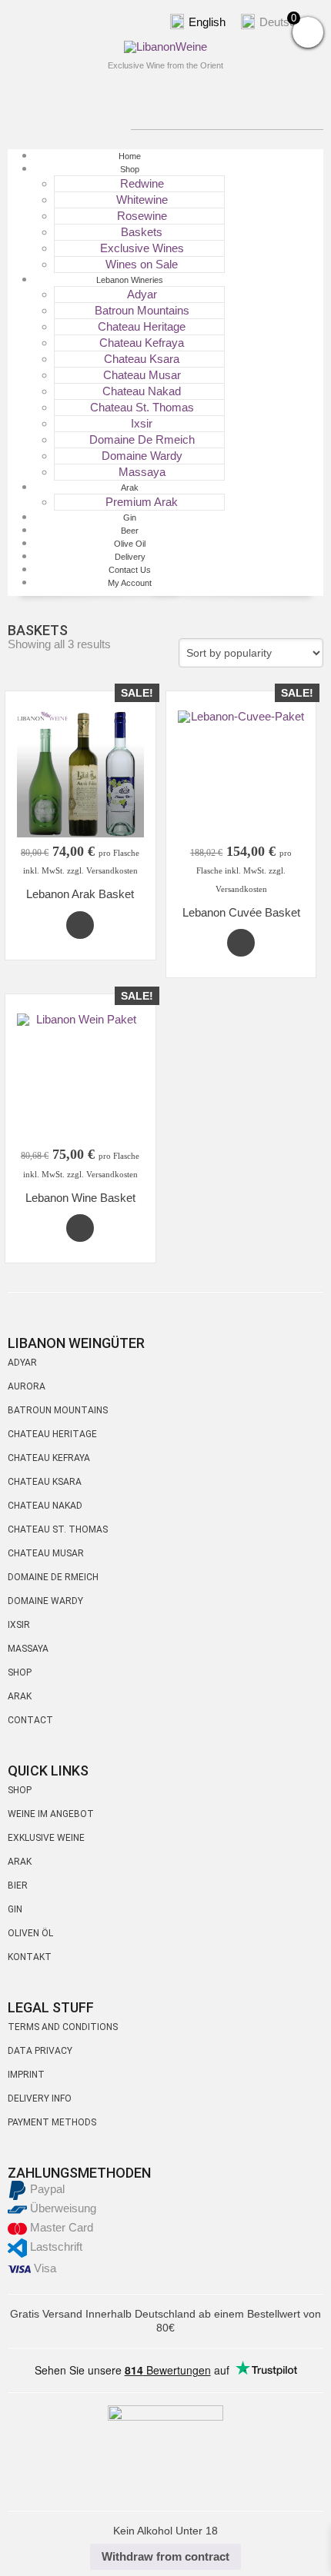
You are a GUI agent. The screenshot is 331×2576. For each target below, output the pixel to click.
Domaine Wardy (142, 456)
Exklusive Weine (46, 1838)
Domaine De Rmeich (142, 439)
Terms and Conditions (63, 2027)
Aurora (27, 1386)
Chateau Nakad (142, 391)
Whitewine (142, 200)
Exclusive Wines (142, 248)
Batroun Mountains (142, 310)
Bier (18, 1885)
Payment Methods (52, 2122)
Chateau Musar (142, 375)
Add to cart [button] (80, 925)
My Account (130, 583)
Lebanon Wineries (130, 280)
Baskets (142, 232)
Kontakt (30, 1957)
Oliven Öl (30, 1933)
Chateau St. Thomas (142, 407)
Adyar (22, 1363)
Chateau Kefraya (142, 343)
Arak (130, 488)
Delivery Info (40, 2098)
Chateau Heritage (142, 326)
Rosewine (142, 216)
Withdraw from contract (165, 2556)
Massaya (28, 1649)
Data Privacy (40, 2051)
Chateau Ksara (142, 359)
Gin (15, 1909)
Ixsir (142, 423)
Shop (130, 169)
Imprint (26, 2075)
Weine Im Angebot (51, 1814)
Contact (30, 1720)
